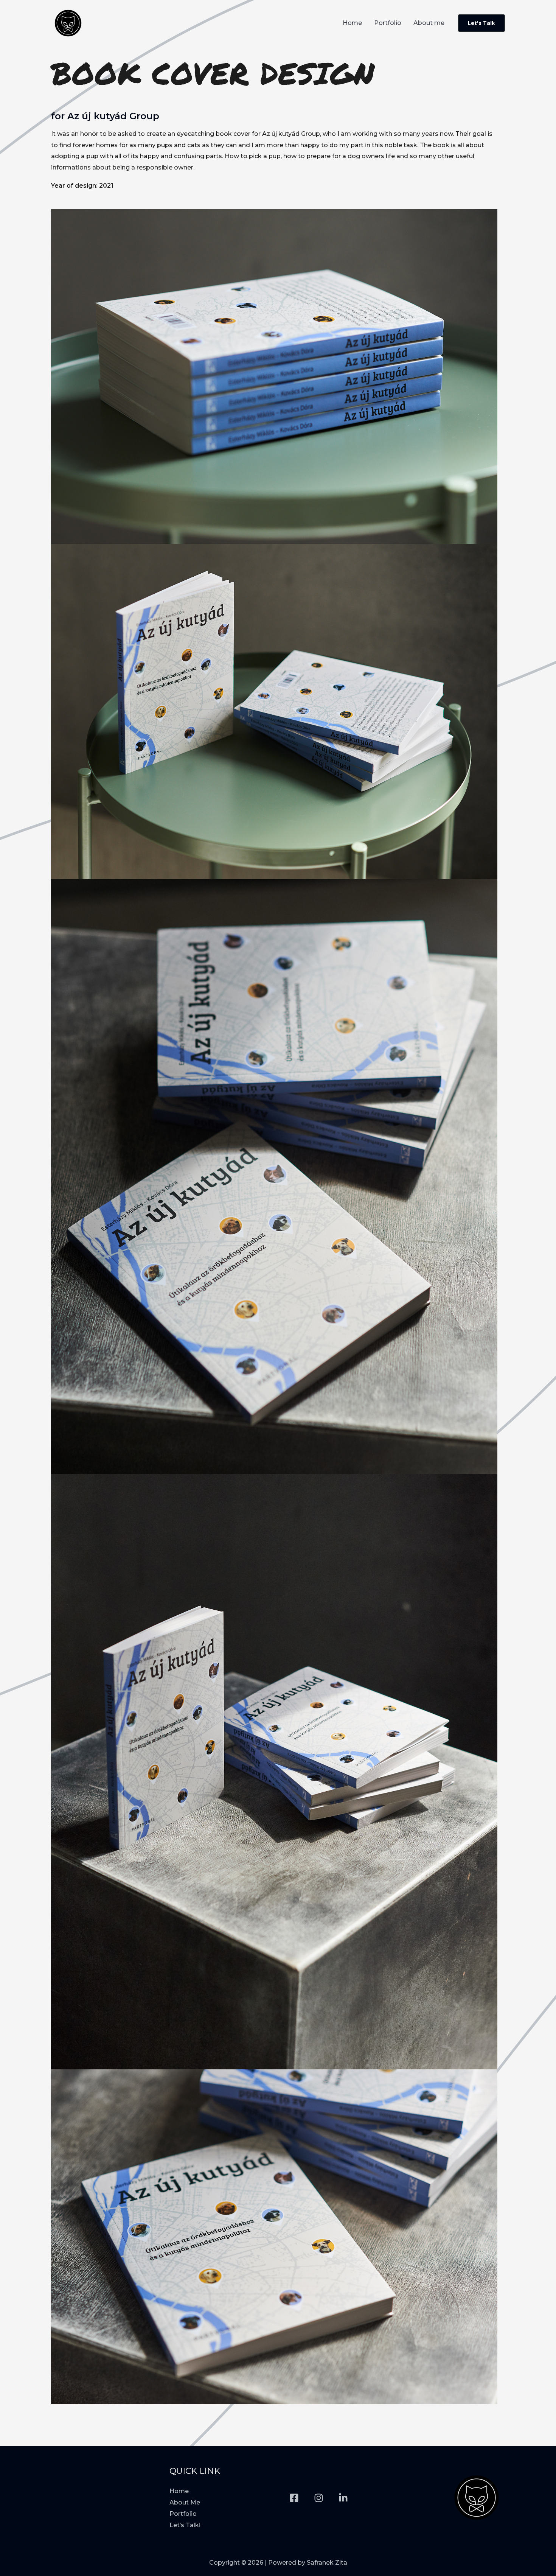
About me (429, 23)
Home (352, 23)
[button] (481, 23)
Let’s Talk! (185, 2525)
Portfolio (388, 23)
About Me (185, 2502)
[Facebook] (294, 2498)
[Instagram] (319, 2498)
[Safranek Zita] (68, 23)
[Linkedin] (343, 2498)
